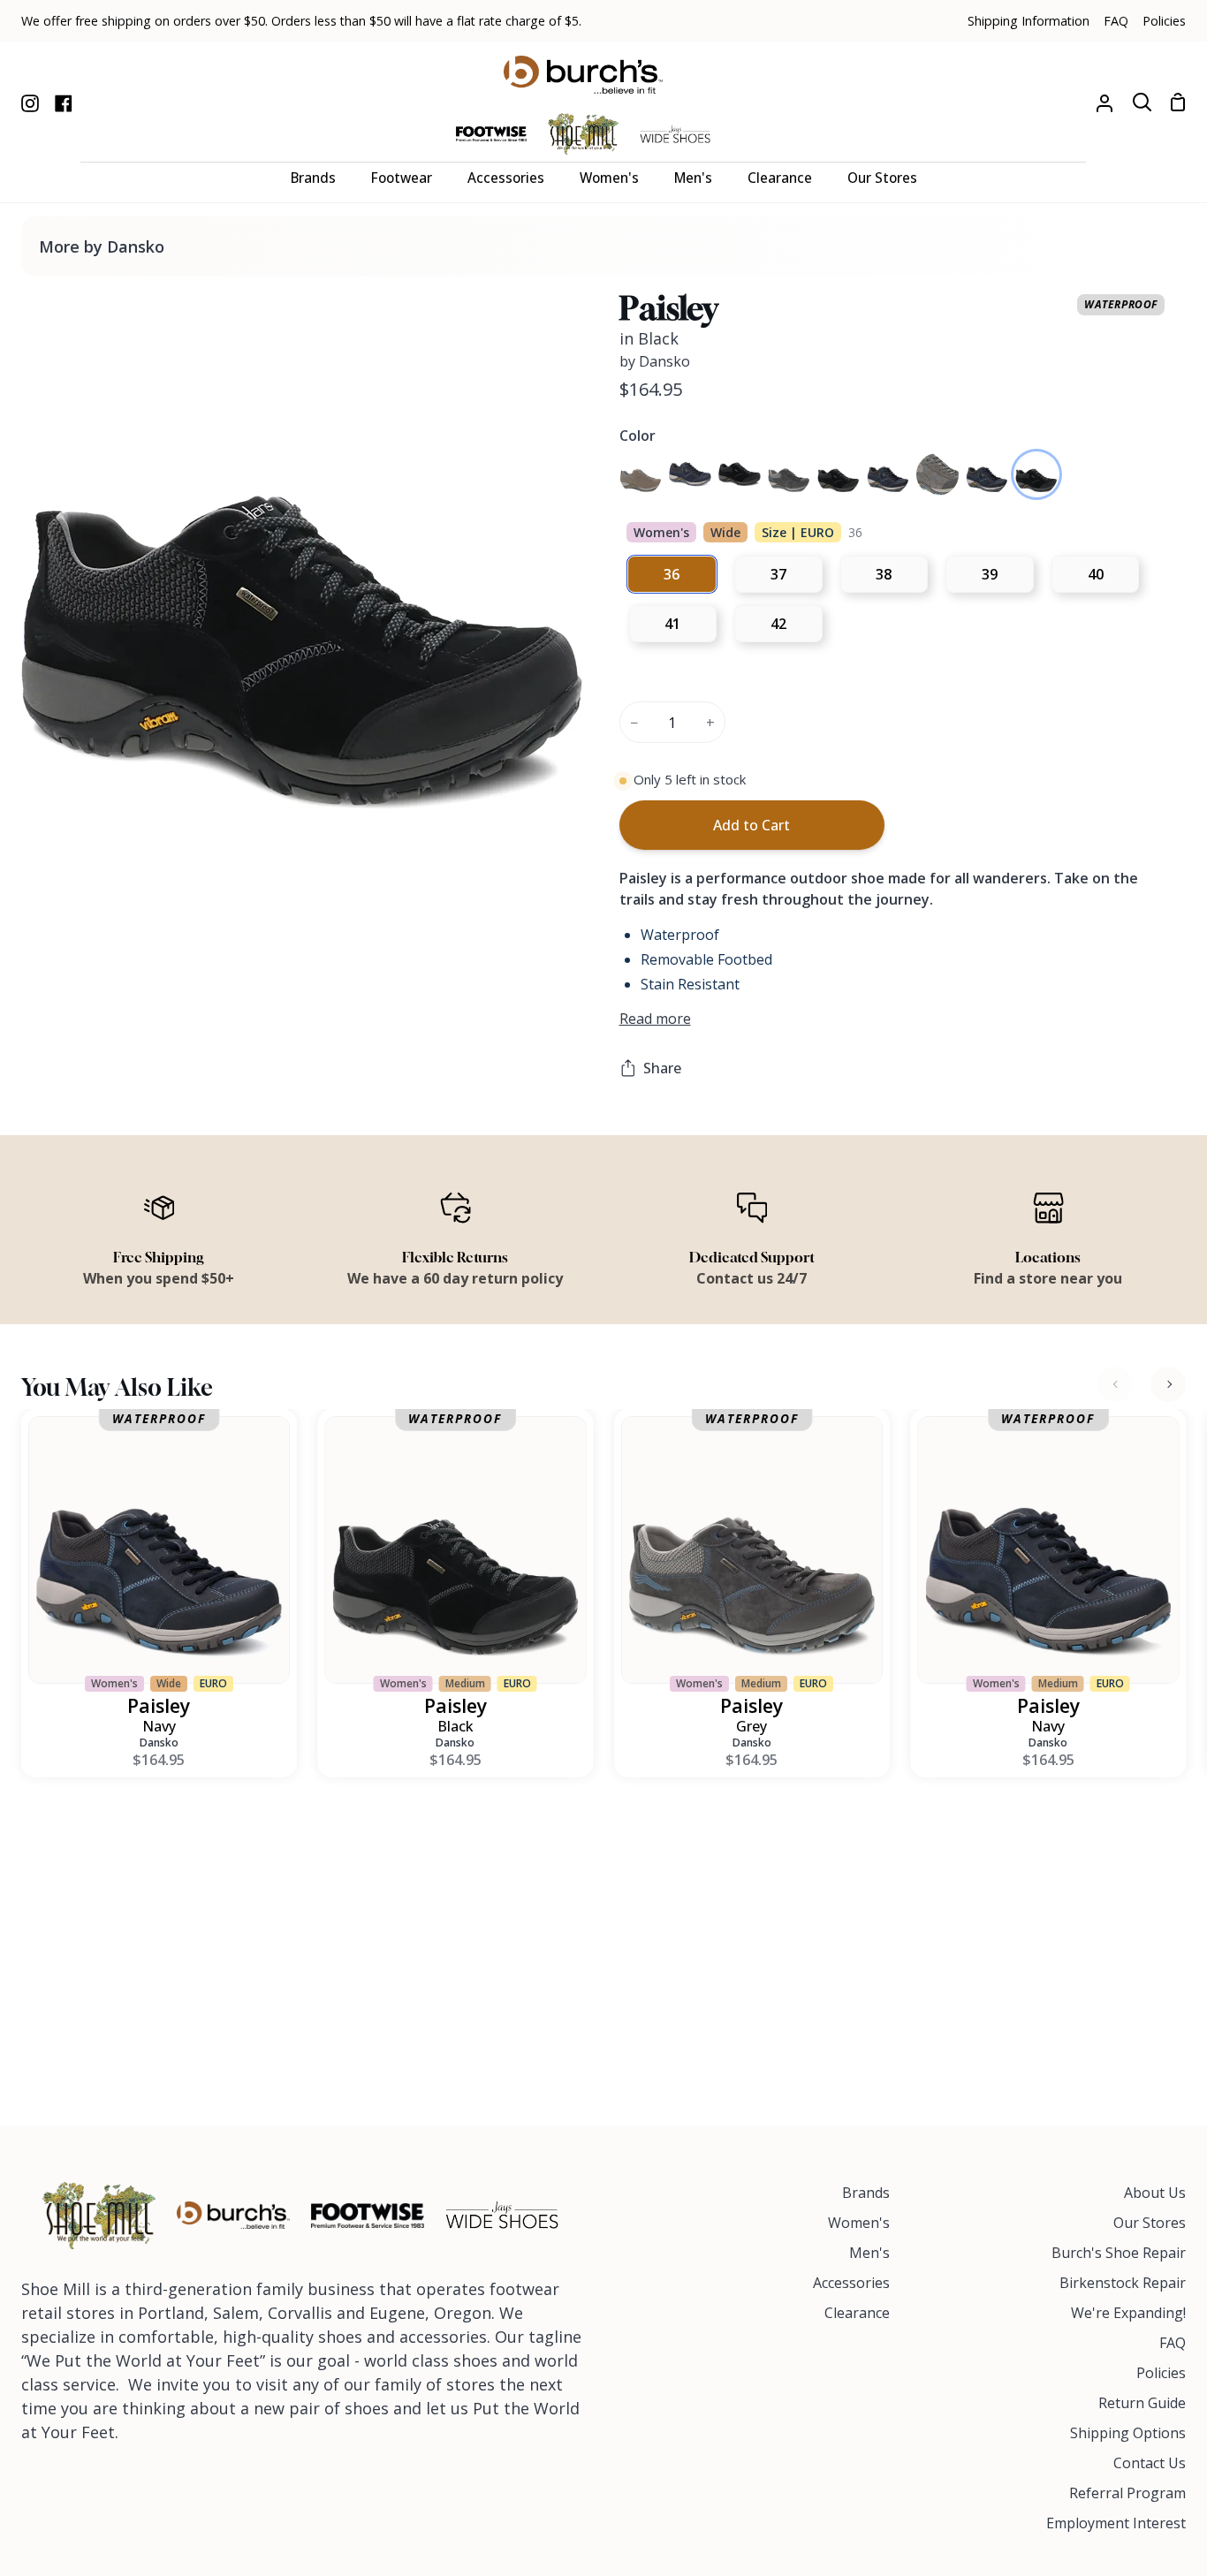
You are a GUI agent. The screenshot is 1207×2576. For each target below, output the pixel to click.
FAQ (1173, 2343)
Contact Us (1150, 2463)
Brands (866, 2193)
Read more (655, 1019)
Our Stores (1150, 2223)
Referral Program (1127, 2493)
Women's (859, 2223)
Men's (869, 2253)
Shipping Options (1128, 2433)
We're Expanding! (1128, 2313)
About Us (1155, 2193)
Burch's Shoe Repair (1119, 2253)
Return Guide (1142, 2403)
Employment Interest (1116, 2523)
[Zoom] (56, 817)
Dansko (159, 1743)
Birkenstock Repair (1123, 2283)
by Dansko (655, 361)
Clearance (857, 2313)
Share (662, 1068)
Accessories (851, 2283)
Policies (1161, 2373)
